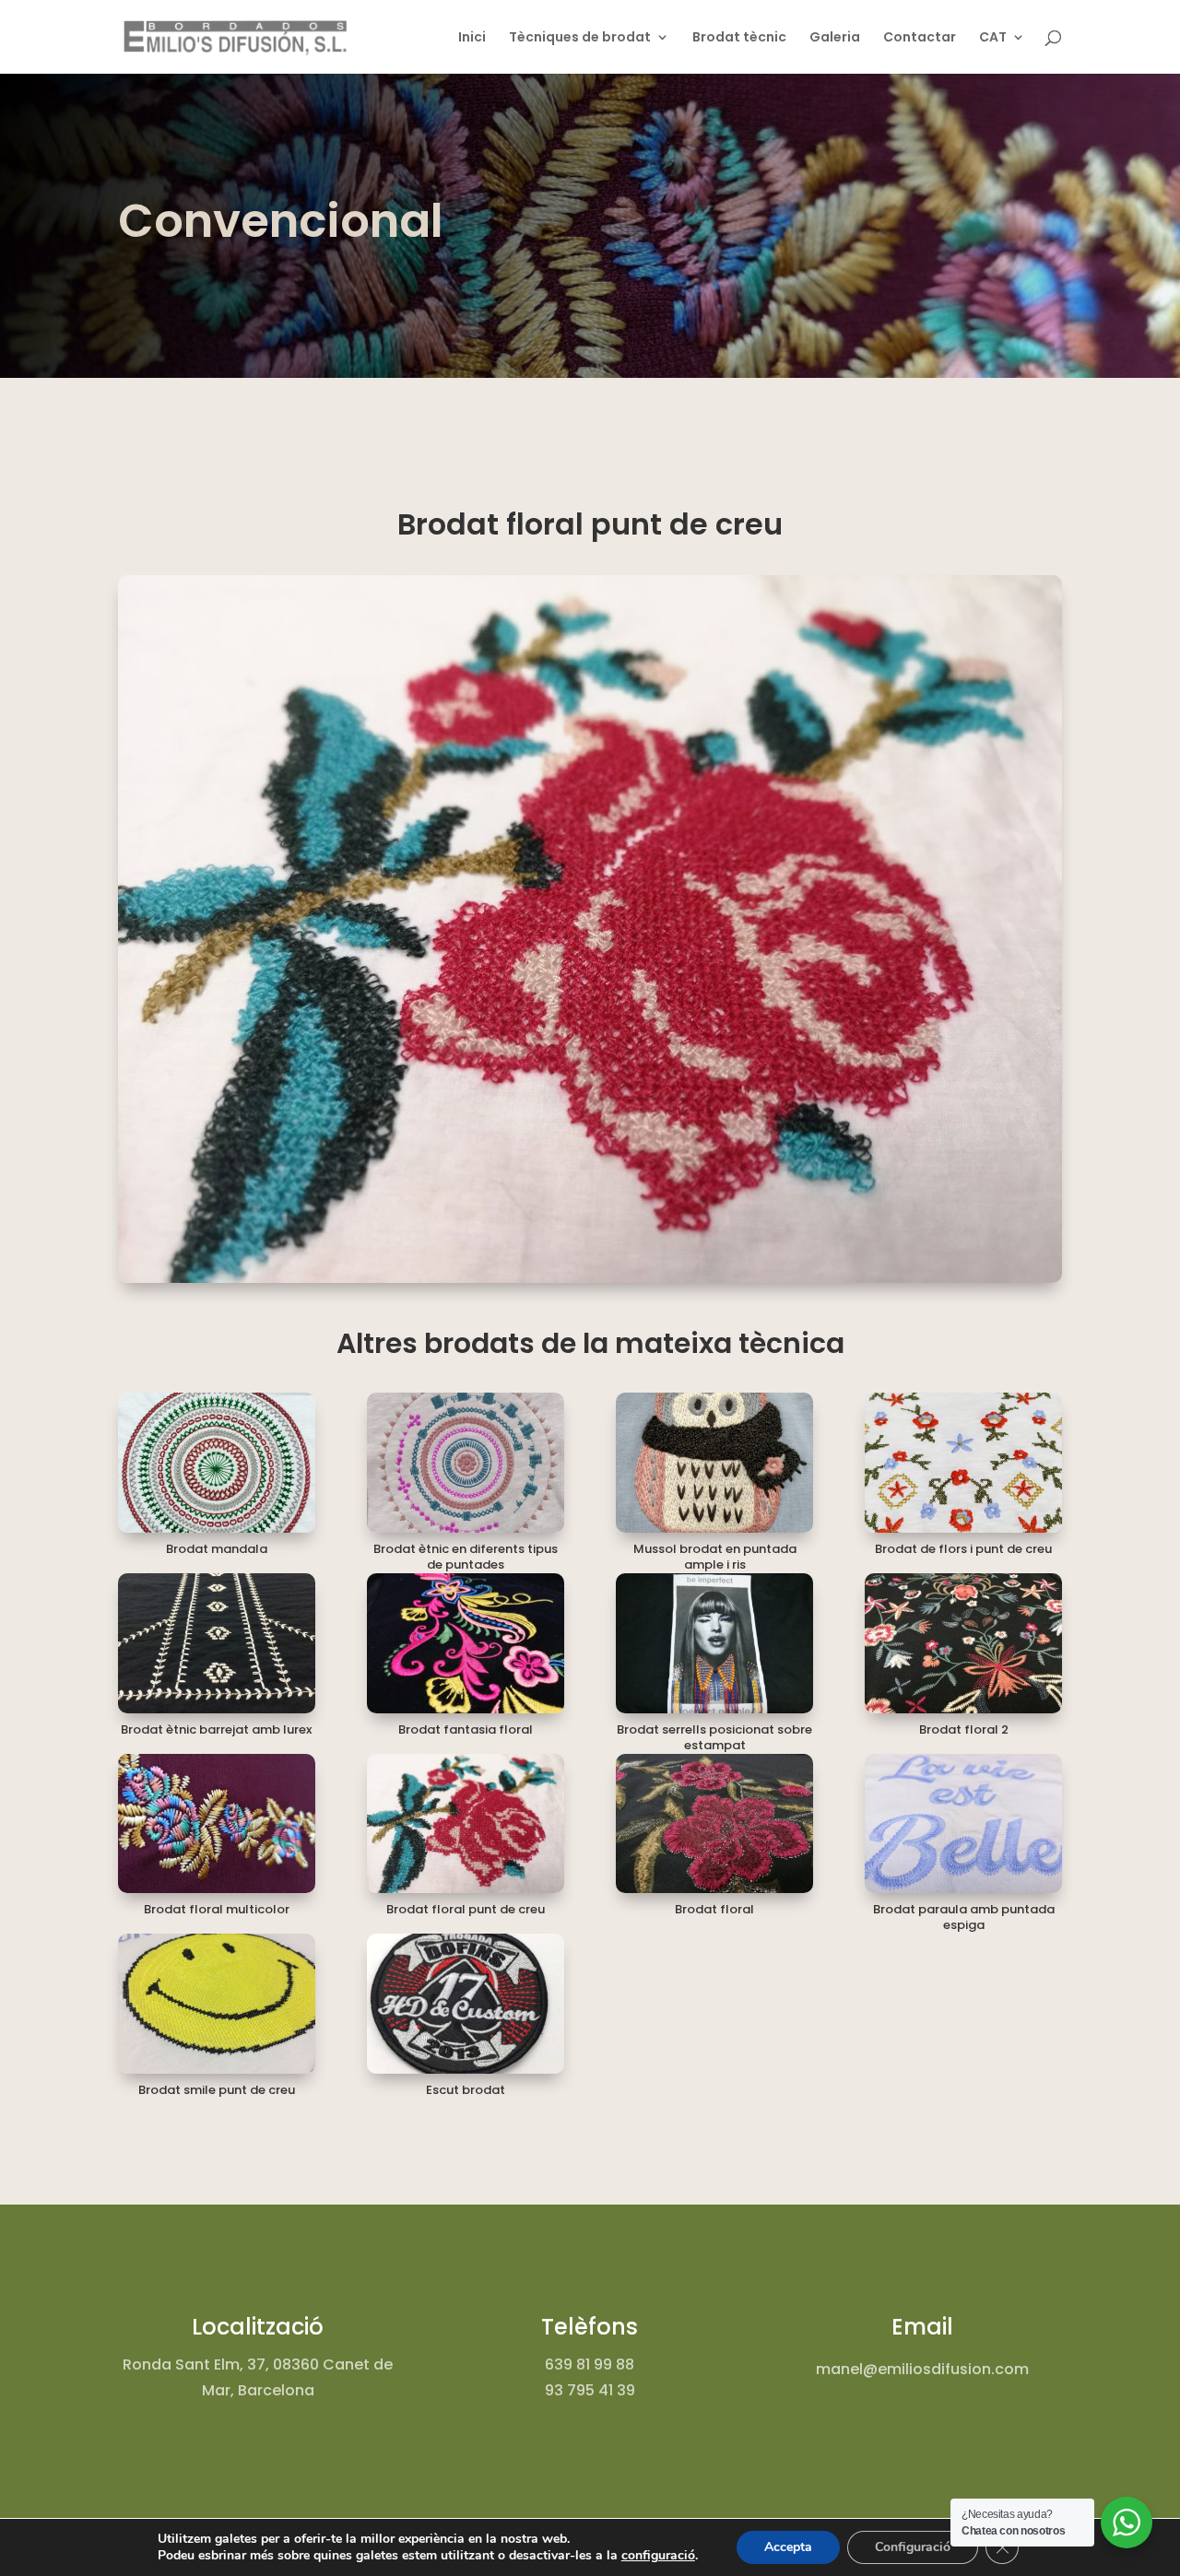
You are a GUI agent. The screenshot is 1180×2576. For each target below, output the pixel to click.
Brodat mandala (217, 1549)
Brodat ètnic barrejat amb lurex (216, 1729)
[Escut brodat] (466, 2004)
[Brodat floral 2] (963, 1643)
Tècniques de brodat (580, 38)
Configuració (913, 2547)
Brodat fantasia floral (466, 1729)
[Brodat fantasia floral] (466, 1643)
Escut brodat (466, 2090)
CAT (993, 38)
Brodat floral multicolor (217, 1909)
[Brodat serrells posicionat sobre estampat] (714, 1643)
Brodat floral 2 (964, 1729)
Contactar (920, 38)
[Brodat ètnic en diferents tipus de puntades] (466, 1463)
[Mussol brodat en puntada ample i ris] (714, 1463)
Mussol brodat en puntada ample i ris (715, 1557)
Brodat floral (714, 1909)
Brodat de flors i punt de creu (963, 1549)
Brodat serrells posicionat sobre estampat (714, 1737)
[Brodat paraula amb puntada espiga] (963, 1824)
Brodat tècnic (739, 38)
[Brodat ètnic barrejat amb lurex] (217, 1643)
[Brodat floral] (714, 1824)
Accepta (788, 2547)
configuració (658, 2556)
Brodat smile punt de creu (217, 2090)
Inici (472, 38)
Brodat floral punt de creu (466, 1909)
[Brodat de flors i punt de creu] (963, 1463)
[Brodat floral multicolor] (217, 1824)
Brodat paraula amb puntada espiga (964, 1917)
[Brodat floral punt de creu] (466, 1824)
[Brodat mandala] (217, 1463)
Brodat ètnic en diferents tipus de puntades (466, 1557)
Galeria (835, 38)
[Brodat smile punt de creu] (217, 2004)
